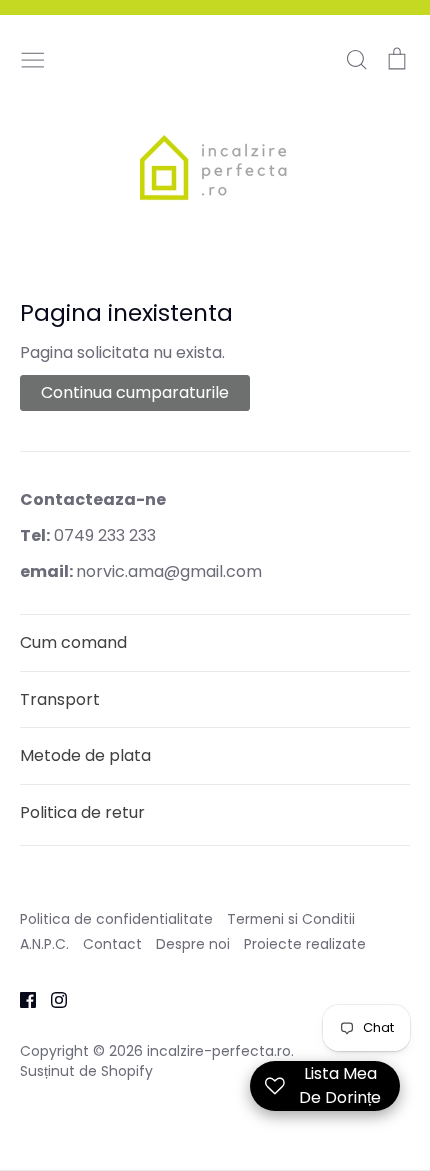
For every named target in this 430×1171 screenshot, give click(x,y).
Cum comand (73, 642)
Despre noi (193, 944)
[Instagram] (51, 999)
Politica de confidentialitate (116, 919)
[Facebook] (20, 999)
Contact (112, 944)
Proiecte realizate (305, 944)
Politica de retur (82, 812)
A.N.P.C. (44, 944)
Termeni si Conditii (291, 919)
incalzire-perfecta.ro (219, 1051)
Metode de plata (85, 755)
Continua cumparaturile (135, 392)
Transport (60, 699)
